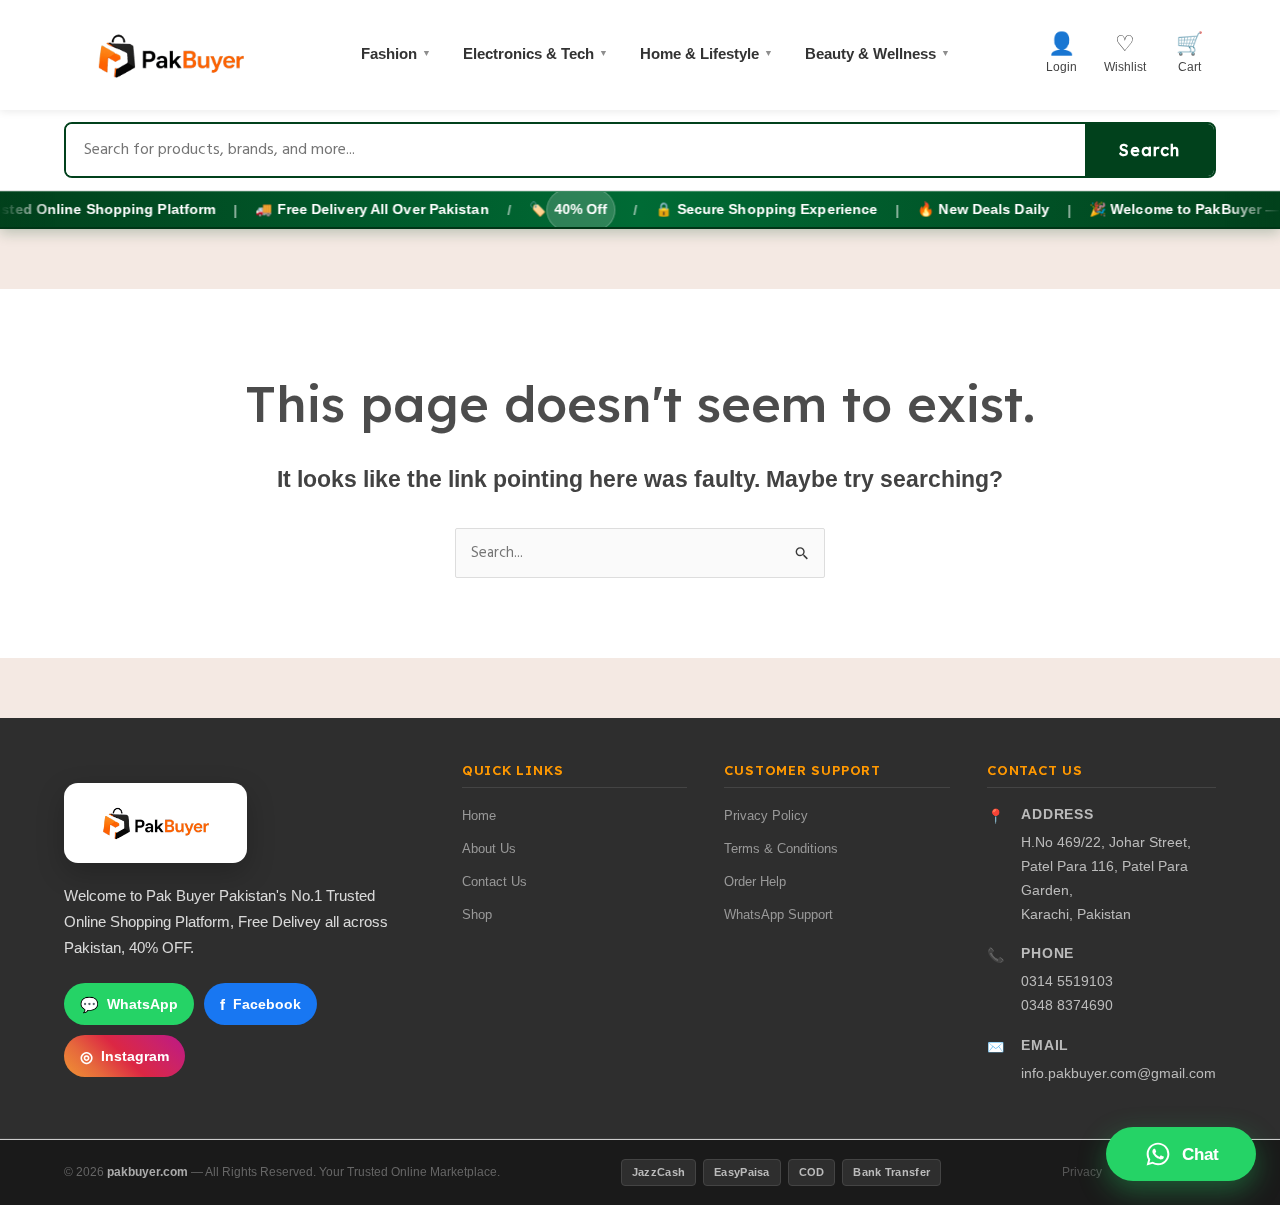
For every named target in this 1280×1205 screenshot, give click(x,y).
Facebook (260, 1004)
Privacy (1082, 1171)
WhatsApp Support (778, 914)
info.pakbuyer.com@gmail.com (1118, 1073)
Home (479, 815)
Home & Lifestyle (706, 53)
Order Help (755, 881)
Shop (477, 914)
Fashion (396, 53)
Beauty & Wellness (877, 53)
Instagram (124, 1056)
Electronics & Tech (535, 53)
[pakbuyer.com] (155, 823)
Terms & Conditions (781, 848)
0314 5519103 (1067, 981)
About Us (489, 848)
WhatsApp (129, 1004)
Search (1149, 150)
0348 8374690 (1067, 1005)
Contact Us (494, 881)
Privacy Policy (766, 815)
